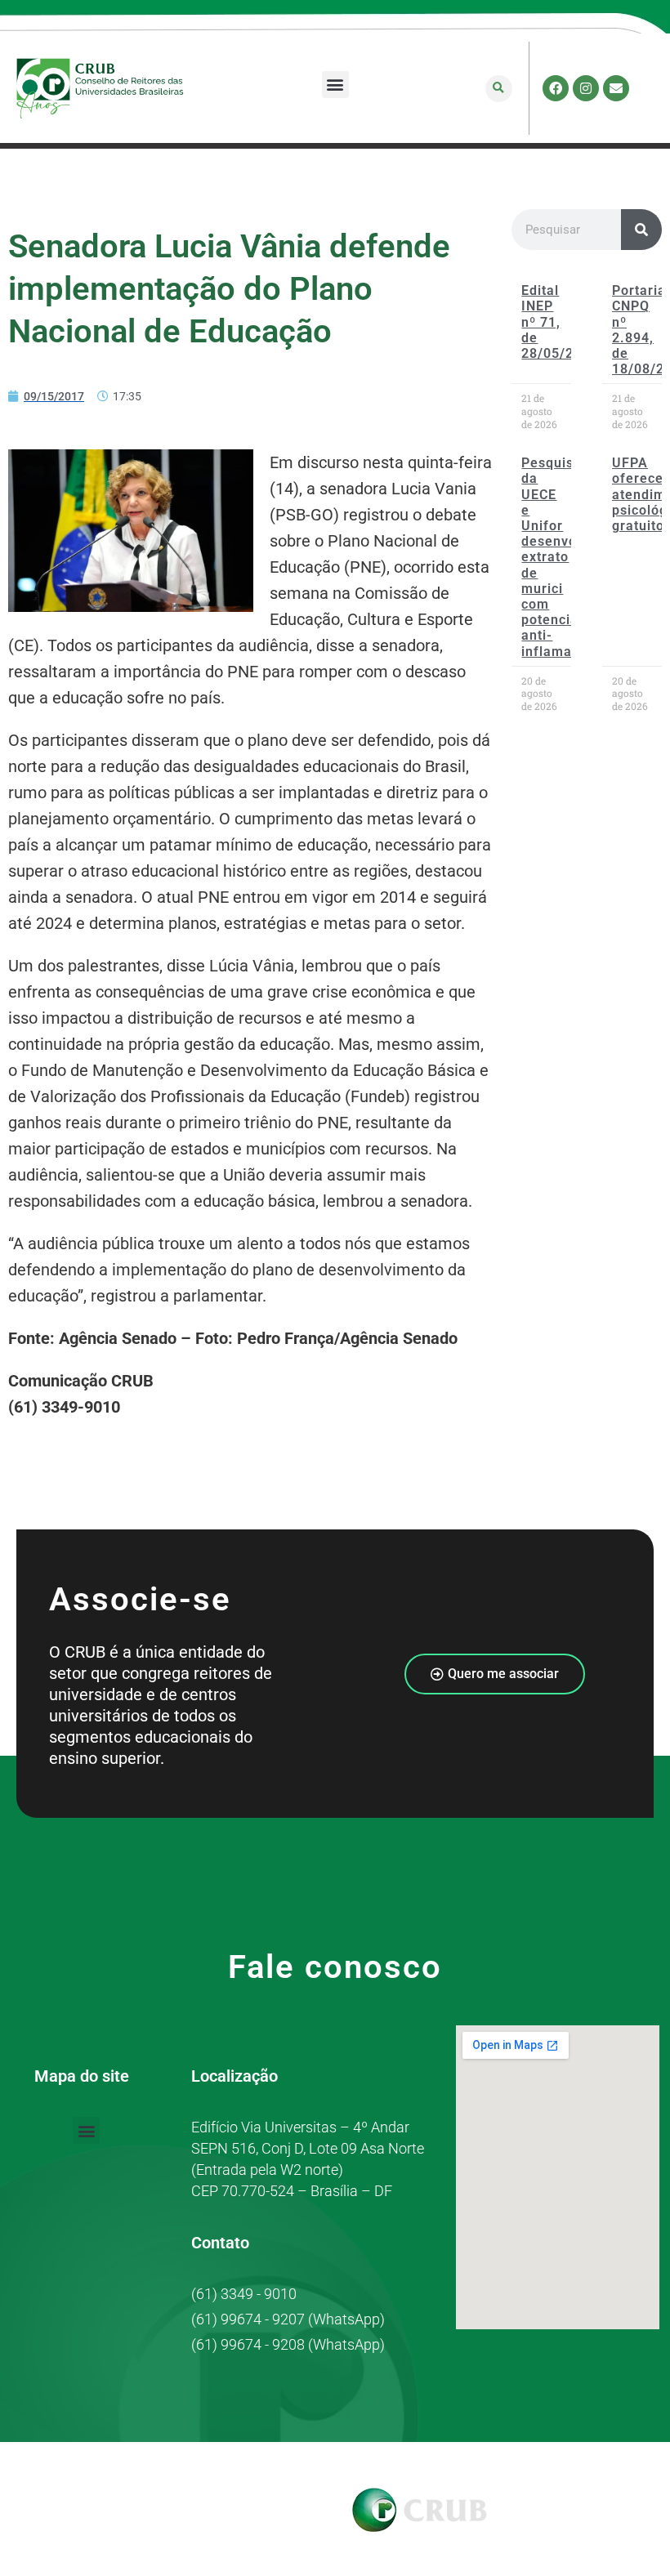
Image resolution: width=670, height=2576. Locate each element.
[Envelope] (616, 88)
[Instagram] (586, 88)
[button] (335, 85)
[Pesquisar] (641, 230)
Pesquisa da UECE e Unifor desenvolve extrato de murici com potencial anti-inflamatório (562, 557)
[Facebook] (556, 88)
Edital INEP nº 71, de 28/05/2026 (560, 322)
